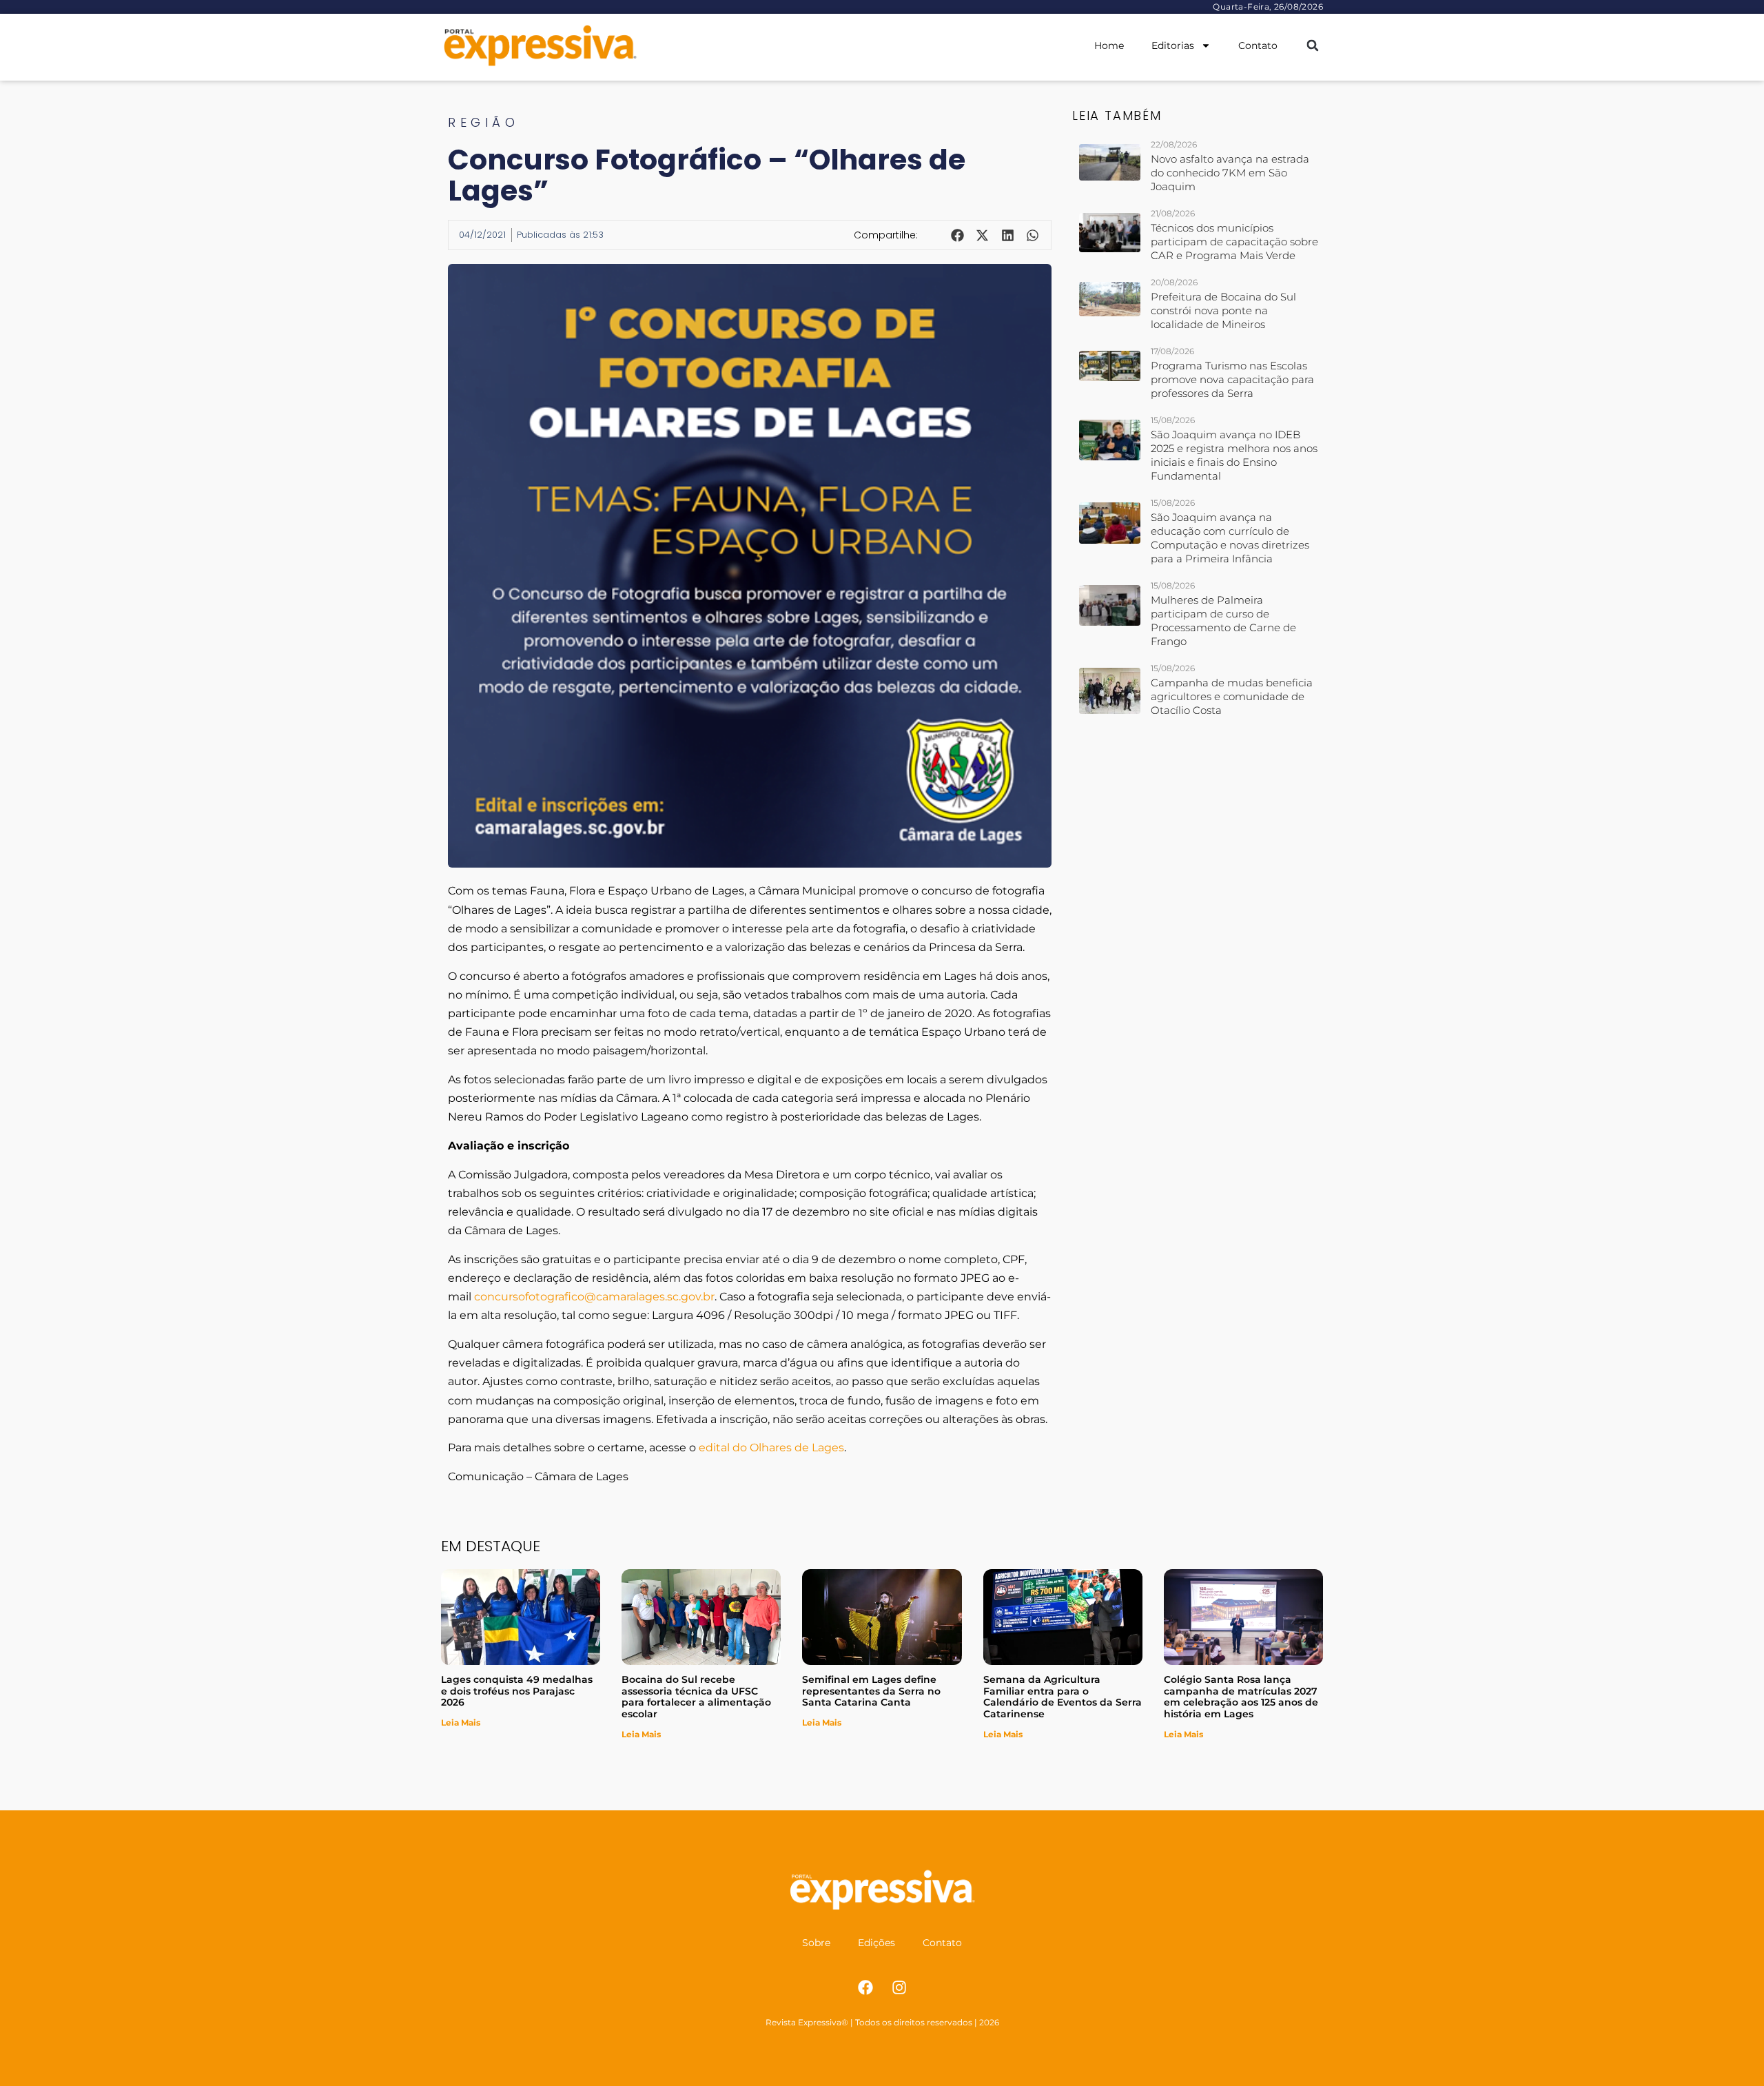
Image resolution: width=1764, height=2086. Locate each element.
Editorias (1173, 45)
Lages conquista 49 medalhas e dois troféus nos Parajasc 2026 (517, 1691)
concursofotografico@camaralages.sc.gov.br (594, 1297)
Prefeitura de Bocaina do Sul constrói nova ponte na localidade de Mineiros (1223, 310)
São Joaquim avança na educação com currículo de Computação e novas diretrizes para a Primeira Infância (1230, 538)
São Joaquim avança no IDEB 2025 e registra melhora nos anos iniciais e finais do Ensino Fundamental (1234, 455)
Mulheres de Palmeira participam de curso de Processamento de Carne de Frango (1223, 621)
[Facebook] (865, 1987)
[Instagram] (899, 1987)
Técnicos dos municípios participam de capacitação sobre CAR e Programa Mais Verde (1234, 242)
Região (483, 122)
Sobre (816, 1943)
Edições (876, 1943)
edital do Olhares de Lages (771, 1448)
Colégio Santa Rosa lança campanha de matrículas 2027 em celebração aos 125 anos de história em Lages (1241, 1697)
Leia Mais (461, 1722)
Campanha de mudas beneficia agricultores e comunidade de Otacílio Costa (1232, 696)
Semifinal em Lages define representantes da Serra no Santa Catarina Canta (871, 1691)
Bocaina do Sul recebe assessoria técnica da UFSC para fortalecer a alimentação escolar (696, 1697)
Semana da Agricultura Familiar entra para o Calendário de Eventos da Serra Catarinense (1063, 1697)
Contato (1258, 45)
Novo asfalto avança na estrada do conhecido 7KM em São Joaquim (1230, 173)
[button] (1312, 46)
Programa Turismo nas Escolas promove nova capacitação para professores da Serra (1232, 379)
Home (1109, 45)
